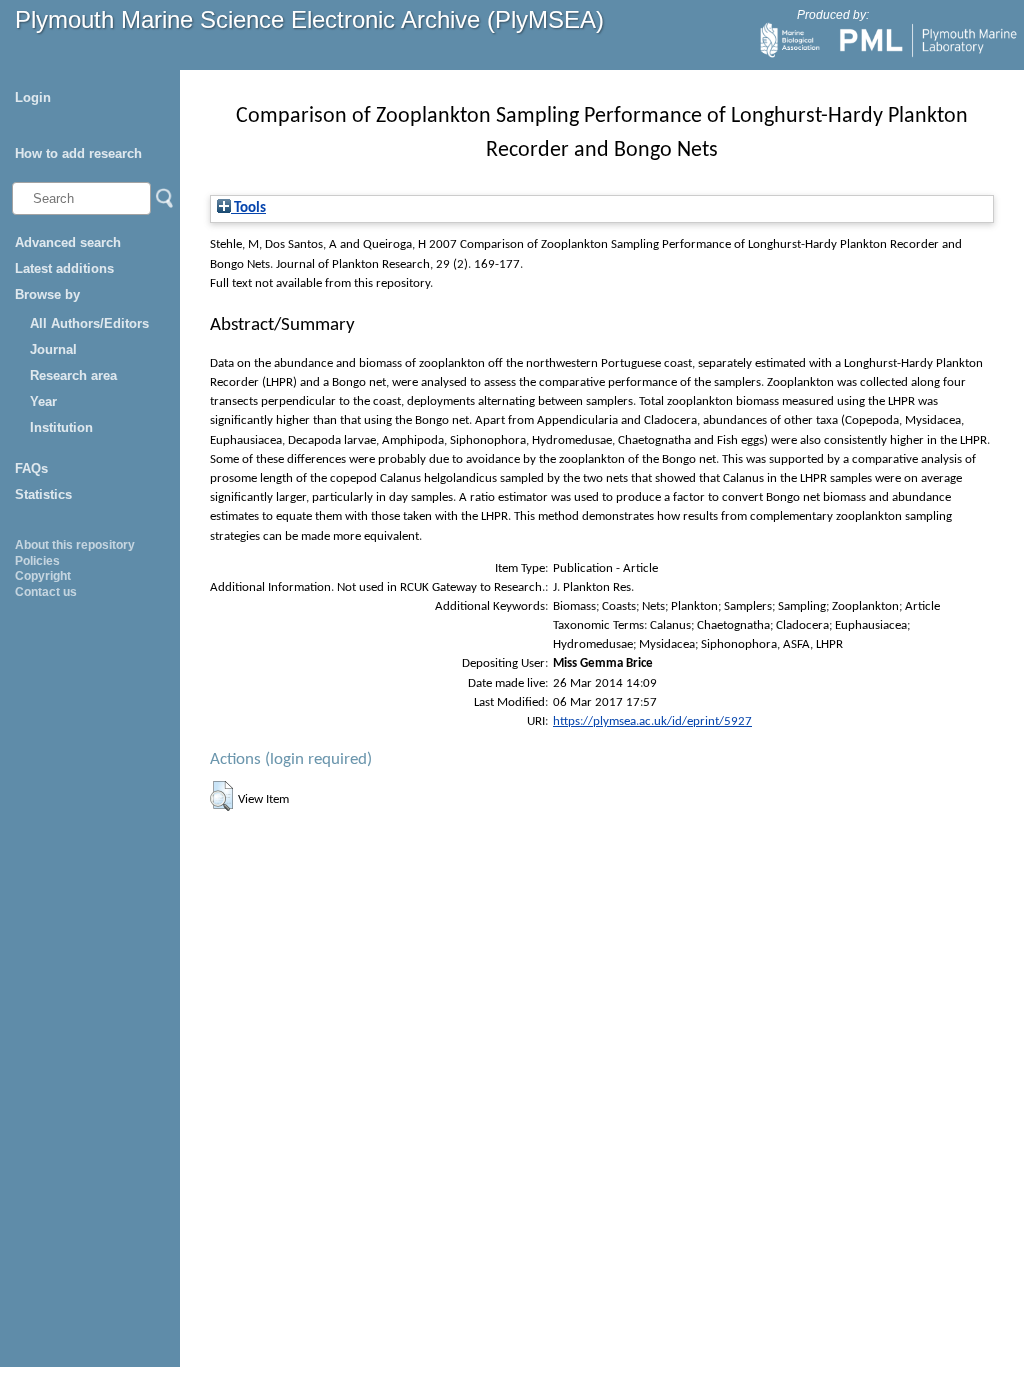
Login (33, 97)
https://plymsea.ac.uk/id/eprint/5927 (652, 721)
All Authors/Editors (89, 323)
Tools (248, 208)
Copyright (43, 576)
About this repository (75, 545)
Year (43, 401)
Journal (53, 349)
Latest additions (64, 268)
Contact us (46, 592)
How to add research (78, 153)
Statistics (43, 494)
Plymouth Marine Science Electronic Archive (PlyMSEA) (309, 19)
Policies (37, 561)
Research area (73, 375)
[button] (221, 796)
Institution (61, 427)
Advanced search (68, 242)
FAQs (31, 468)
